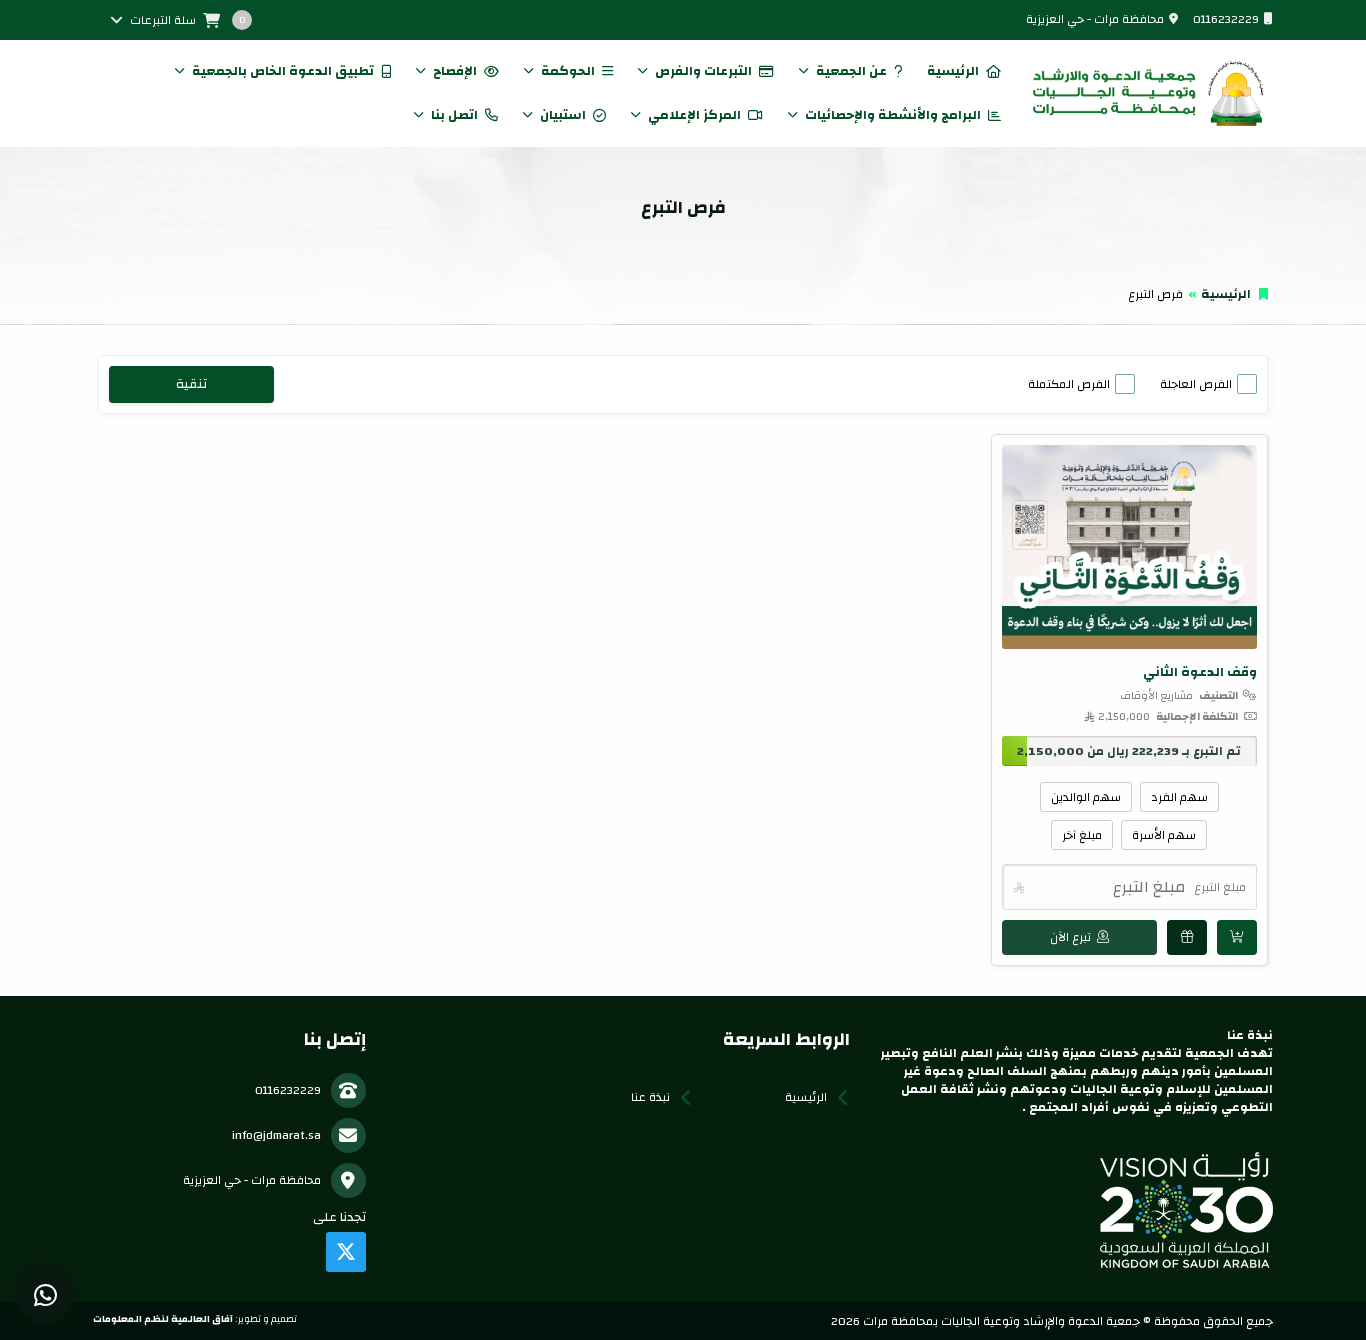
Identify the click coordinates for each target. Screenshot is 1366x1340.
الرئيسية (953, 71)
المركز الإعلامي (694, 115)
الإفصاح (455, 71)
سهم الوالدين (1086, 797)
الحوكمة (568, 71)
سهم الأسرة (1164, 835)
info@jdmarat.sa (276, 1135)
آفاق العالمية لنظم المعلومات (163, 1319)
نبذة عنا (650, 1097)
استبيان (563, 115)
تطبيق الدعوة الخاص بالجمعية (283, 71)
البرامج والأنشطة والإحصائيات (893, 115)
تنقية (191, 384)
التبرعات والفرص (703, 71)
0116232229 (1226, 19)
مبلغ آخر (1082, 835)
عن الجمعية (851, 71)
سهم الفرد (1179, 797)
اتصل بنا (454, 115)
